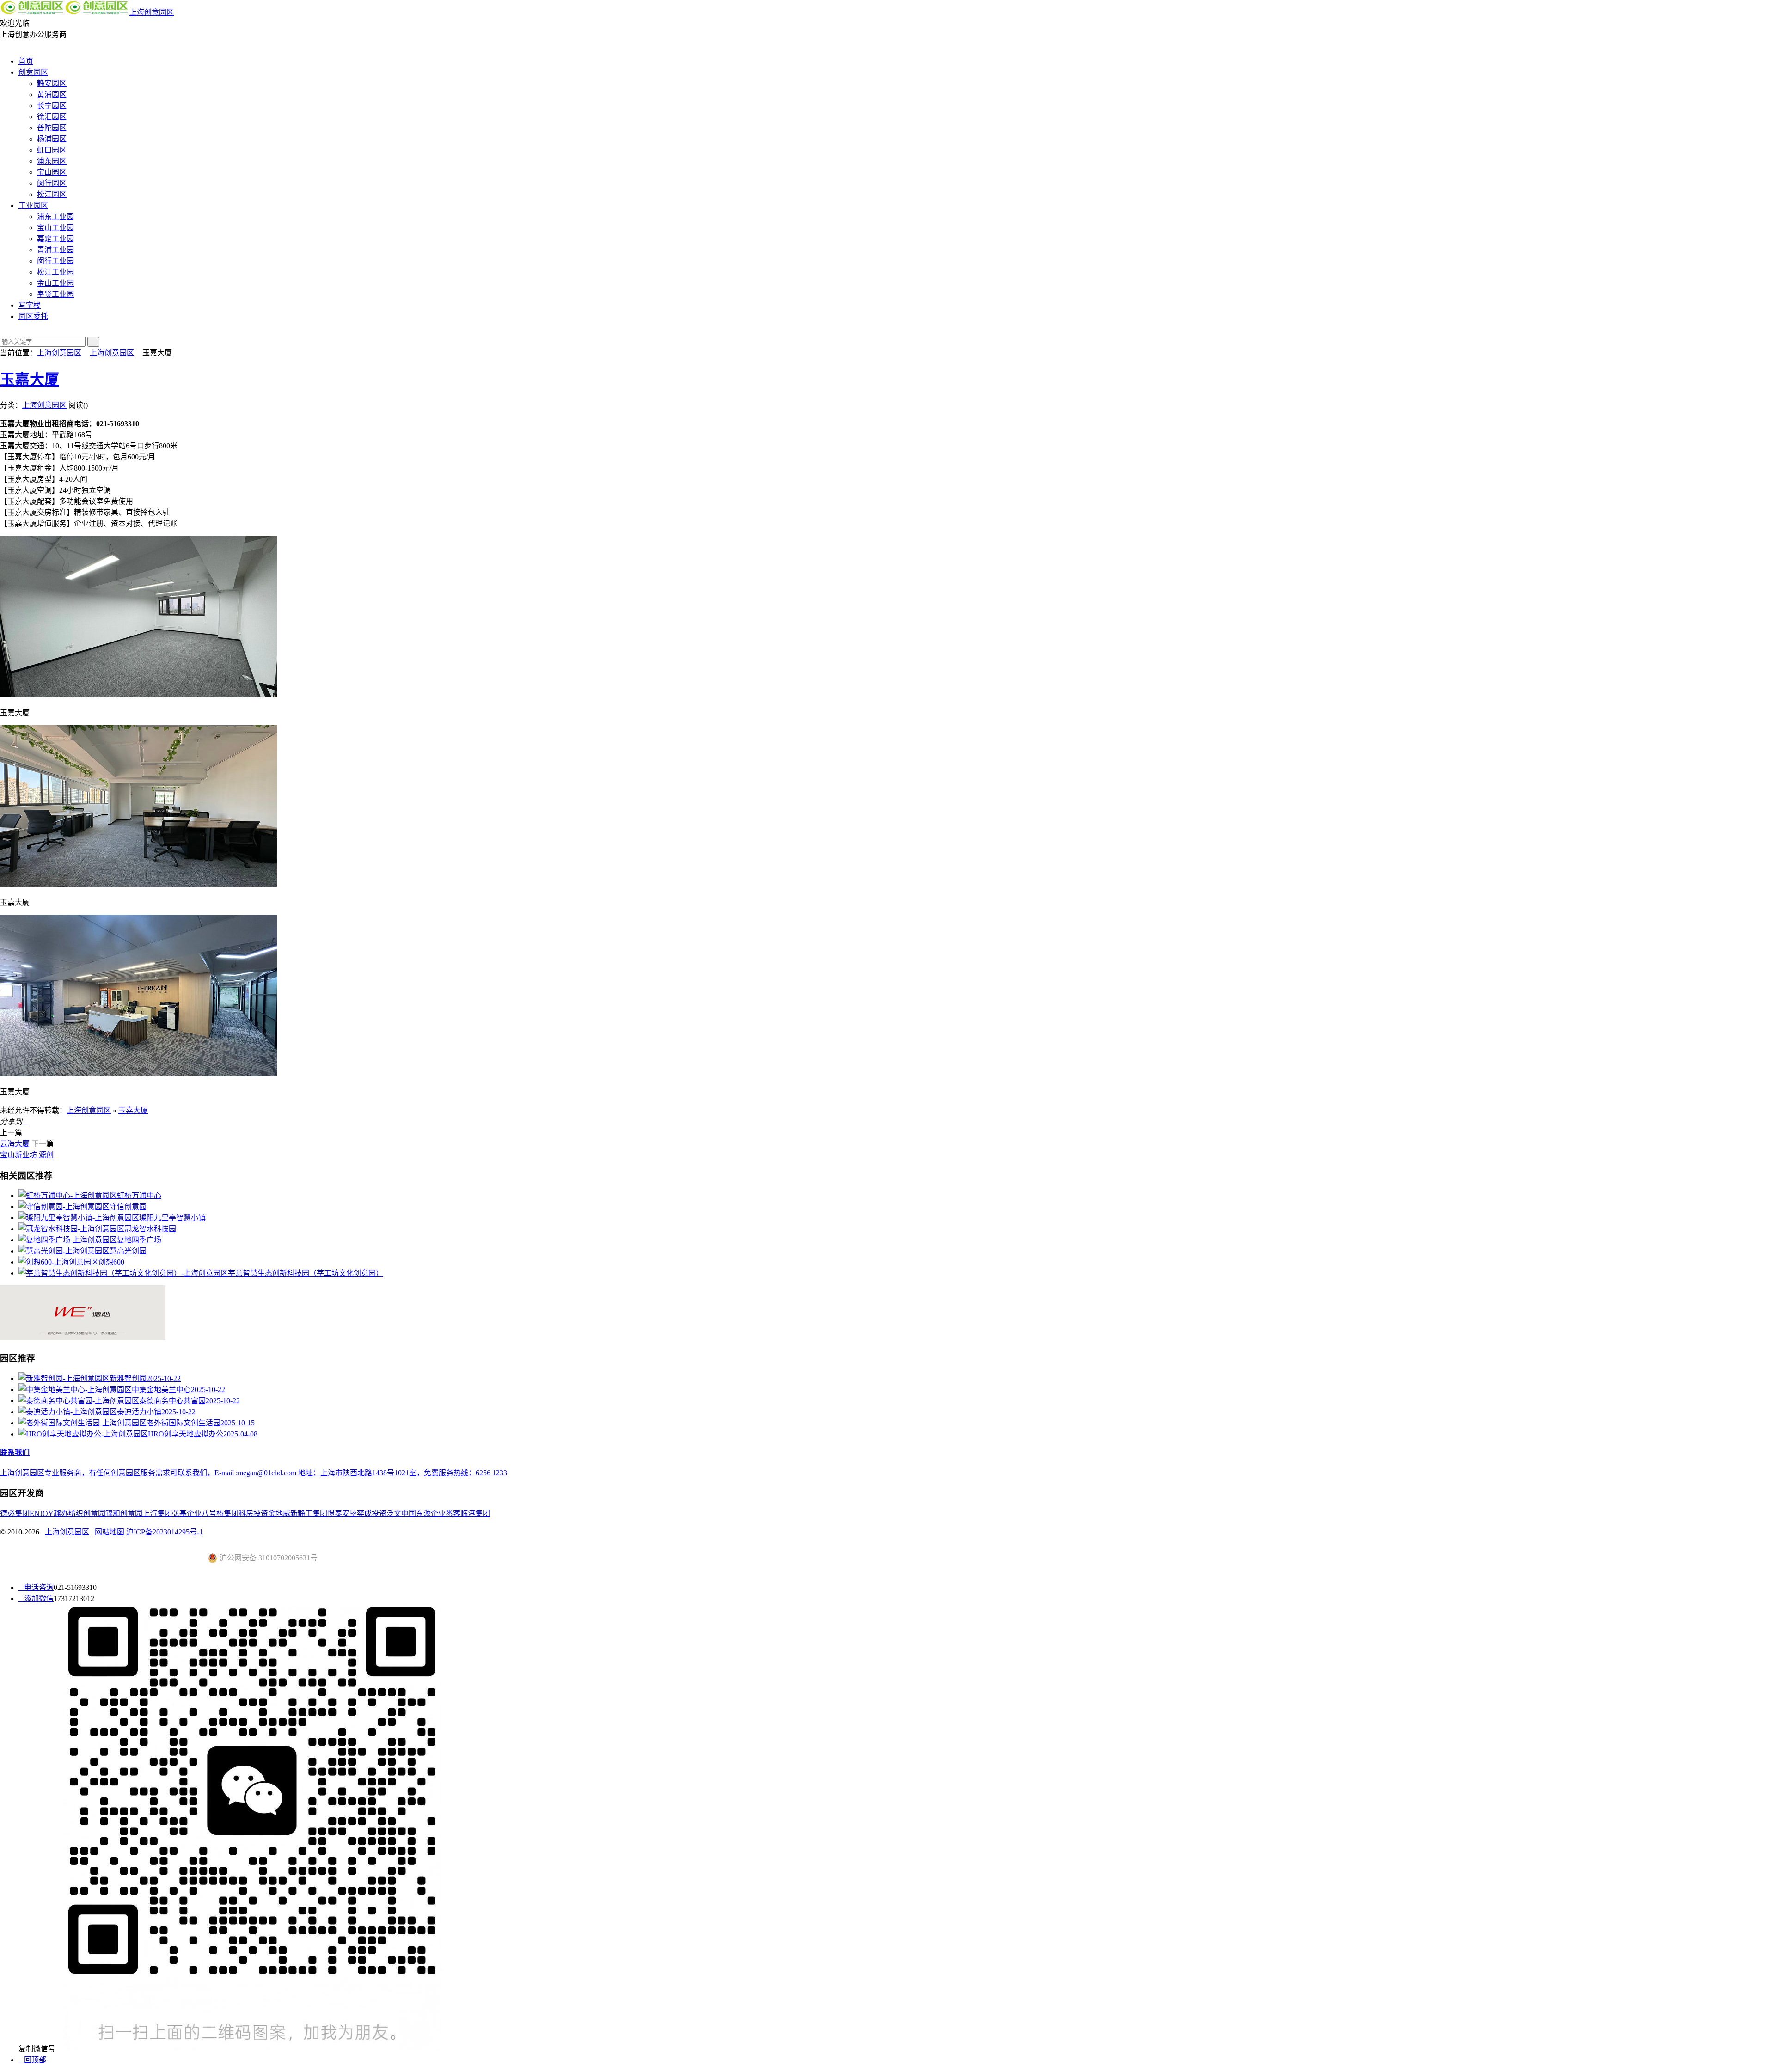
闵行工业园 (55, 261)
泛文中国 (401, 1513)
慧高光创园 (128, 1251)
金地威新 (283, 1513)
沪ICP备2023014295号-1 (165, 1532)
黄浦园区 (52, 95)
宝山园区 (52, 172)
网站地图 (110, 1532)
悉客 (453, 1513)
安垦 (349, 1513)
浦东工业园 (55, 217)
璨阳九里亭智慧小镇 (172, 1218)
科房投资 (253, 1513)
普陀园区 (52, 128)
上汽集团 (157, 1513)
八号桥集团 (220, 1513)
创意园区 (33, 72)
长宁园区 (52, 106)
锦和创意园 (124, 1513)
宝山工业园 (55, 228)
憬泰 (335, 1513)
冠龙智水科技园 (150, 1229)
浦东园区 (52, 161)
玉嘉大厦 (30, 379)
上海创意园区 (152, 12)
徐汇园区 (52, 117)
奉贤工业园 (55, 294)
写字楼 (30, 305)
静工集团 (312, 1513)
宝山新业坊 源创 (27, 1155)
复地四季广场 (139, 1240)
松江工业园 (55, 272)
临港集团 (475, 1513)
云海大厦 (15, 1144)
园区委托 (33, 316)
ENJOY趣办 (49, 1513)
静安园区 (52, 83)
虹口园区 (52, 150)
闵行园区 (52, 183)
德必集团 (15, 1513)
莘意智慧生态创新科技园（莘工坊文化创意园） (306, 1273)
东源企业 (431, 1513)
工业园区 (33, 205)
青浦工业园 (55, 250)
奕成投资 (372, 1513)
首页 (26, 61)
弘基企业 (187, 1513)
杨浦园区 (52, 139)
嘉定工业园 (55, 239)
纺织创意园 (87, 1513)
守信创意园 (128, 1207)
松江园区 (52, 194)
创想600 (111, 1262)
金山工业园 (55, 283)
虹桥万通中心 (139, 1195)
